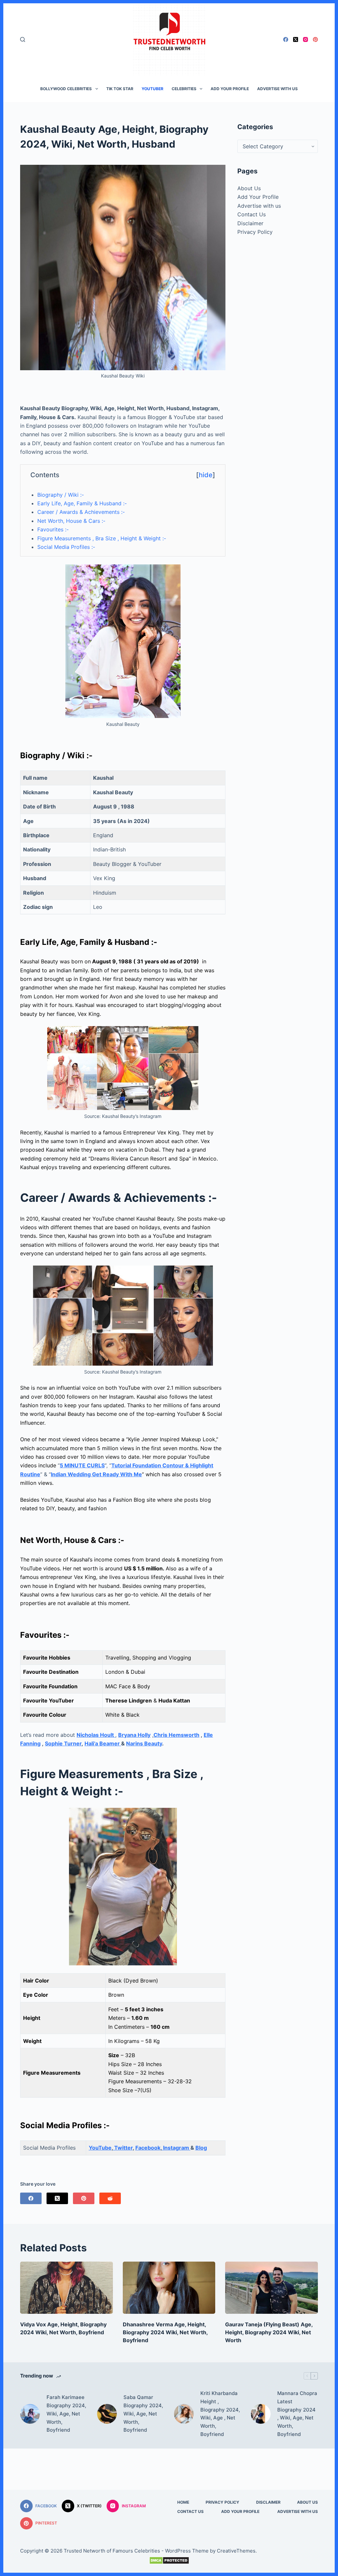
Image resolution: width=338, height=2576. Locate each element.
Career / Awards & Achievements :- (81, 512)
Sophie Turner (63, 1743)
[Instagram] (305, 39)
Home (183, 2502)
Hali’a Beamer (103, 1743)
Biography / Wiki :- (61, 495)
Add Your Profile (230, 89)
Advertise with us (277, 89)
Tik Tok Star (120, 89)
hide (206, 475)
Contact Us (252, 214)
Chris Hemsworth (176, 1735)
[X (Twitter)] (296, 39)
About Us (249, 188)
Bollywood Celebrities (66, 89)
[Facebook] (286, 39)
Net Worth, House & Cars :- (71, 521)
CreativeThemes (236, 2551)
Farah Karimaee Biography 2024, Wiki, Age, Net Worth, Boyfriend (66, 2414)
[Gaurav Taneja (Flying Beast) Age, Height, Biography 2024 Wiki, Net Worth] (271, 2288)
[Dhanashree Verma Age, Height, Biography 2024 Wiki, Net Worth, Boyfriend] (169, 2288)
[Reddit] (110, 2198)
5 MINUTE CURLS (82, 1465)
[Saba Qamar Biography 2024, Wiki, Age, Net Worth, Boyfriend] (107, 2414)
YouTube (100, 2148)
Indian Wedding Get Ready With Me (96, 1474)
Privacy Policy (255, 232)
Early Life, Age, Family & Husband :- (82, 503)
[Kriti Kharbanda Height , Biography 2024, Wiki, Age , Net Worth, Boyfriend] (184, 2414)
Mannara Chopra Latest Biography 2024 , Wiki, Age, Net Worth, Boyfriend (297, 2414)
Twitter (123, 2148)
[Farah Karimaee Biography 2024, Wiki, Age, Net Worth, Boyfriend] (30, 2414)
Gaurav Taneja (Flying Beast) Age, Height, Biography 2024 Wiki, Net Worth (269, 2332)
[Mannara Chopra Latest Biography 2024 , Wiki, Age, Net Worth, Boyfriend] (261, 2414)
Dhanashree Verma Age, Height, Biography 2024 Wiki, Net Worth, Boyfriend (165, 2332)
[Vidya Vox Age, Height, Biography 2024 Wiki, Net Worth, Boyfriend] (67, 2288)
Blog (201, 2148)
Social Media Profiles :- (66, 547)
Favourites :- (53, 529)
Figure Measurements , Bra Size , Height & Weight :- (102, 538)
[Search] (23, 39)
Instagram (176, 2148)
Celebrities (184, 89)
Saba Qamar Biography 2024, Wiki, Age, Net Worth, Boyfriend (143, 2414)
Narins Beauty (144, 1743)
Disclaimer (250, 223)
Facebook (148, 2148)
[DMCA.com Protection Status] (169, 2560)
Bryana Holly (134, 1735)
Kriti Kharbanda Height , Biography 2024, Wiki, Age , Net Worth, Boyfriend (220, 2414)
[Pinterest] (315, 39)
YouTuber (152, 89)
